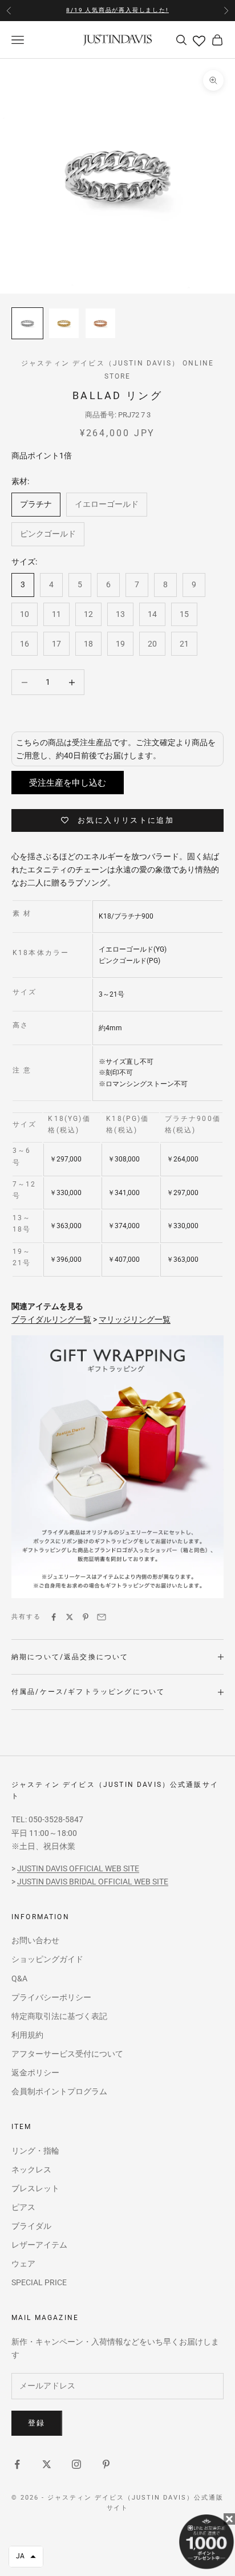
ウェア (23, 2264)
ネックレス (31, 2169)
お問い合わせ (35, 1940)
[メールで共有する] (102, 1617)
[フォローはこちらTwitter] (47, 2464)
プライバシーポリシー (51, 1997)
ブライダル (31, 2226)
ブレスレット (35, 2188)
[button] (26, 2557)
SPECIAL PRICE (39, 2282)
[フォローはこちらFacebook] (17, 2464)
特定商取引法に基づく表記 (59, 2016)
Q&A (19, 1978)
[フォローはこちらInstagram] (76, 2464)
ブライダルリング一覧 (51, 1319)
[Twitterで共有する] (70, 1617)
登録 (37, 2423)
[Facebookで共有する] (54, 1617)
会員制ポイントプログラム (59, 2091)
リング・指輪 (35, 2151)
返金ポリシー (35, 2073)
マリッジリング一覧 (135, 1319)
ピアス (23, 2207)
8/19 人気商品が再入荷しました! (117, 10)
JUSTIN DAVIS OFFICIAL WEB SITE (78, 1868)
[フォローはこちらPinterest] (106, 2464)
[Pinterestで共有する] (86, 1617)
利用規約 (27, 2035)
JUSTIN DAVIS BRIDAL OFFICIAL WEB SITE (93, 1882)
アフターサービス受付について (67, 2054)
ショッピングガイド (47, 1959)
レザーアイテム (39, 2245)
